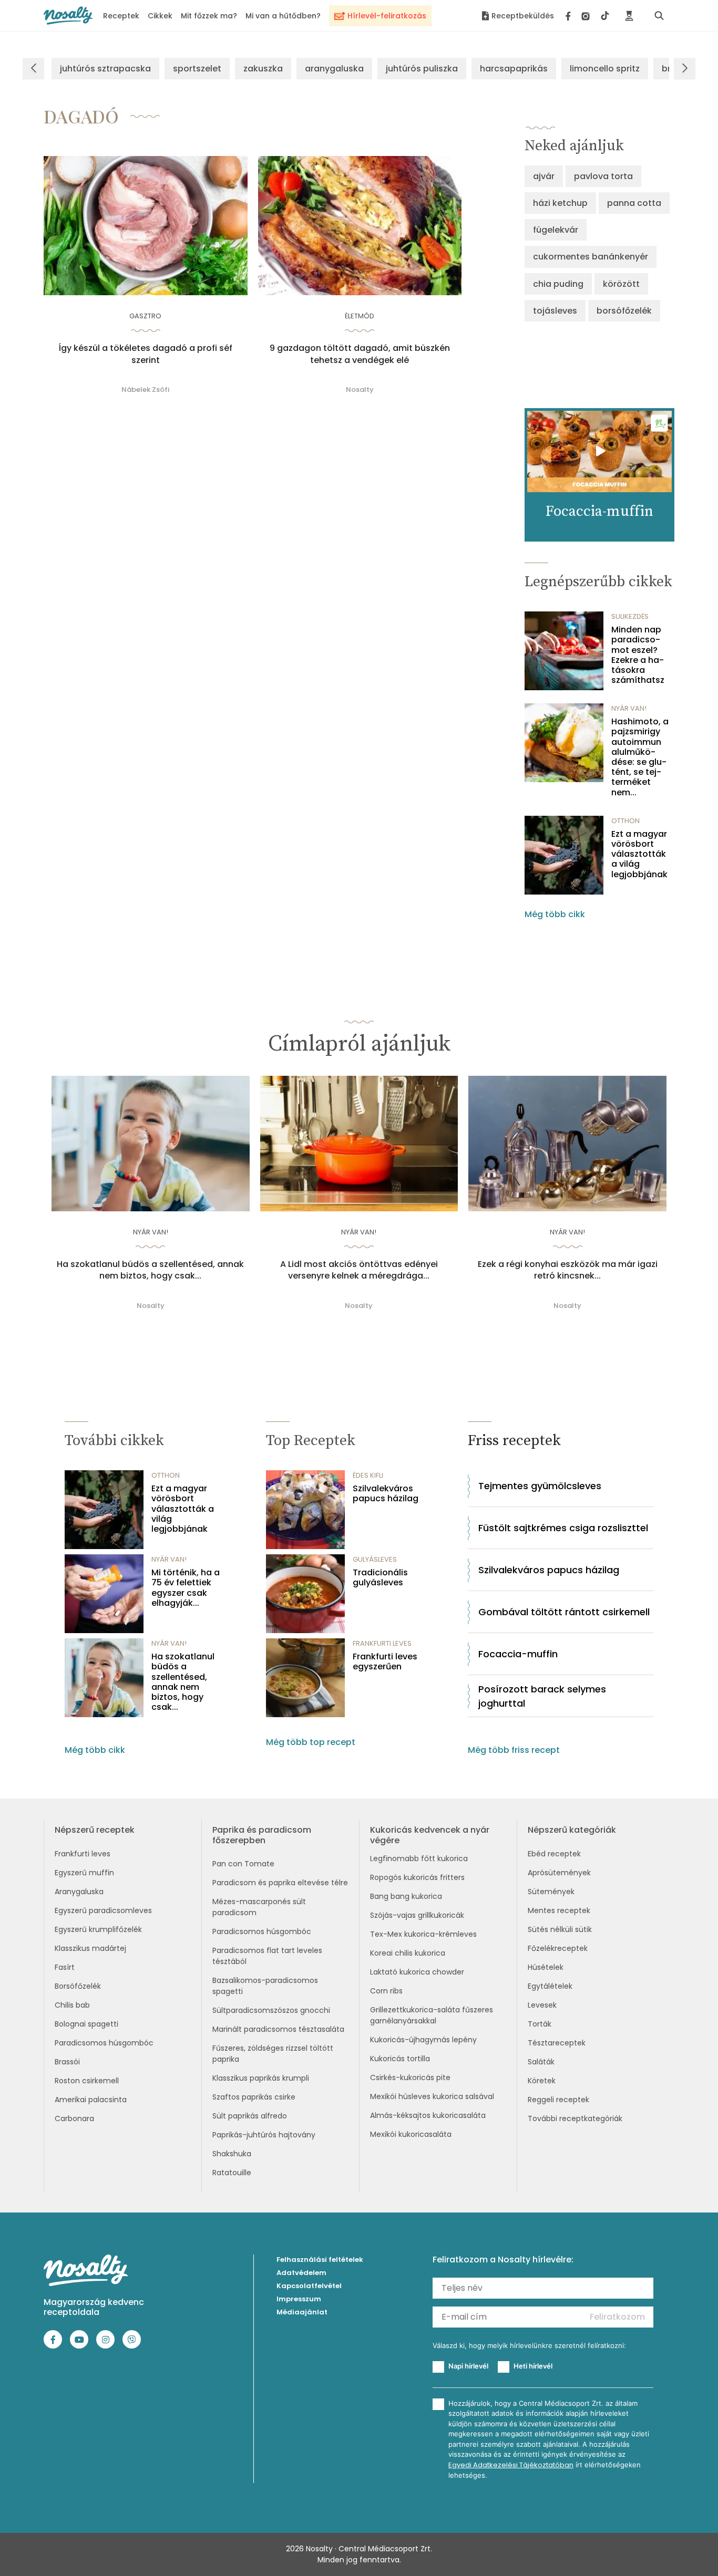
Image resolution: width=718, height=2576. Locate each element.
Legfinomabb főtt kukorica (419, 1858)
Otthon (625, 821)
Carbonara (74, 2118)
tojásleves (555, 311)
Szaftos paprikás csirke (254, 2097)
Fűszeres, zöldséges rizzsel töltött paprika (273, 2054)
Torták (540, 2024)
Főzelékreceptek (558, 1948)
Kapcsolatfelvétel (309, 2286)
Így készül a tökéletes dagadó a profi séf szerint (145, 354)
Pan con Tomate (243, 1864)
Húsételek (546, 1967)
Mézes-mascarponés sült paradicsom (259, 1907)
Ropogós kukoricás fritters (417, 1877)
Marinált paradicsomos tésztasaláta (278, 2029)
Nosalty (360, 389)
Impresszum (299, 2299)
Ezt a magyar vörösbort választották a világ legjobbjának (639, 854)
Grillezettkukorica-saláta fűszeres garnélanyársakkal (432, 2015)
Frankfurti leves (83, 1854)
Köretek (542, 2081)
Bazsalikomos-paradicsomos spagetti (265, 1986)
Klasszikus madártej (90, 1948)
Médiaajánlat (302, 2312)
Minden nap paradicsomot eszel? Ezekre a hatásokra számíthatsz (638, 655)
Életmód (360, 316)
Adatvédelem (301, 2273)
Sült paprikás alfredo (250, 2116)
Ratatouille (232, 2173)
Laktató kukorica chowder (417, 1972)
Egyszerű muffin (84, 1873)
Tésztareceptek (557, 2043)
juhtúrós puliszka (422, 69)
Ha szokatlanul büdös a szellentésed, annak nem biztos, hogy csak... (150, 1270)
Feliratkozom (617, 2317)
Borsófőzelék (78, 1986)
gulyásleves (375, 1559)
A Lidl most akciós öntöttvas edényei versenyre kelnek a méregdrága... (359, 1270)
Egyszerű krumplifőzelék (98, 1929)
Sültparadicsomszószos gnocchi (271, 2010)
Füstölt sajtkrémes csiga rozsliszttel (563, 1528)
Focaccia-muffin (518, 1654)
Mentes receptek (559, 1910)
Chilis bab (72, 2005)
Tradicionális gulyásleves (380, 1577)
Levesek (542, 2005)
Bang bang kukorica (406, 1896)
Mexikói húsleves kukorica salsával (432, 2096)
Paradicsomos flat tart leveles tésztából (267, 1956)
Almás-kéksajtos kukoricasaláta (428, 2115)
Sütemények (551, 1892)
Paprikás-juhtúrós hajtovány (264, 2135)
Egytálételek (550, 1986)
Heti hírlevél (533, 2366)
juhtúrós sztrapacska (105, 69)
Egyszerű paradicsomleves (103, 1910)
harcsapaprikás (514, 69)
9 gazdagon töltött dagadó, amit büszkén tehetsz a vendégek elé (360, 354)
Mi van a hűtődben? (283, 16)
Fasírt (65, 1967)
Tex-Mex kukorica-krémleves (423, 1934)
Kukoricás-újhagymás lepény (423, 2040)
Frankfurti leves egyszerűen (385, 1661)
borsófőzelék (624, 311)
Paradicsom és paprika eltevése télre (280, 1883)
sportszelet (197, 69)
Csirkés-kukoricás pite (410, 2078)
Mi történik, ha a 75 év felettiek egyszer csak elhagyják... (186, 1588)
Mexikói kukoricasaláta (411, 2134)
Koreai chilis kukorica (408, 1953)
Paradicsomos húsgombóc (104, 2043)
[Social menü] (587, 16)
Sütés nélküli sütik (560, 1929)
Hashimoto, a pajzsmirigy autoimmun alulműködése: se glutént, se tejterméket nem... (640, 757)
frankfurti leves (382, 1643)
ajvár (544, 176)
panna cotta (634, 203)
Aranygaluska (79, 1892)
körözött (621, 284)
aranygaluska (334, 69)
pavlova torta (603, 176)
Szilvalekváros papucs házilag (386, 1493)
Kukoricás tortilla (400, 2059)
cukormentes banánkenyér (591, 257)
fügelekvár (556, 230)
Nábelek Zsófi (145, 389)
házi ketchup (560, 203)
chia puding (558, 284)
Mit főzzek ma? (209, 16)
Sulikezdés (630, 616)
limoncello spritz (605, 69)
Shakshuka (232, 2154)
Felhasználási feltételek (320, 2260)
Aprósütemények (559, 1873)
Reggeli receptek (558, 2100)
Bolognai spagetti (86, 2024)
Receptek (121, 16)
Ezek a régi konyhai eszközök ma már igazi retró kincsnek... (568, 1270)
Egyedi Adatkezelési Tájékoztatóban (511, 2465)
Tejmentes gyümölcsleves (540, 1486)
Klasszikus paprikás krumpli (261, 2078)
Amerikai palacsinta (91, 2100)
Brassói (67, 2062)
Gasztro (145, 316)
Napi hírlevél (468, 2366)
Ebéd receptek (554, 1854)
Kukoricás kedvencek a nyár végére (430, 1835)
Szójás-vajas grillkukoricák (417, 1915)
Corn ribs (386, 1991)
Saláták (541, 2062)
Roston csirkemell (87, 2081)
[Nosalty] (68, 15)
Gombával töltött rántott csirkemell (564, 1612)
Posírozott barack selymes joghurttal (542, 1696)
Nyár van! (629, 708)
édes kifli (368, 1475)
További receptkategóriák (575, 2118)
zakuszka (263, 69)
